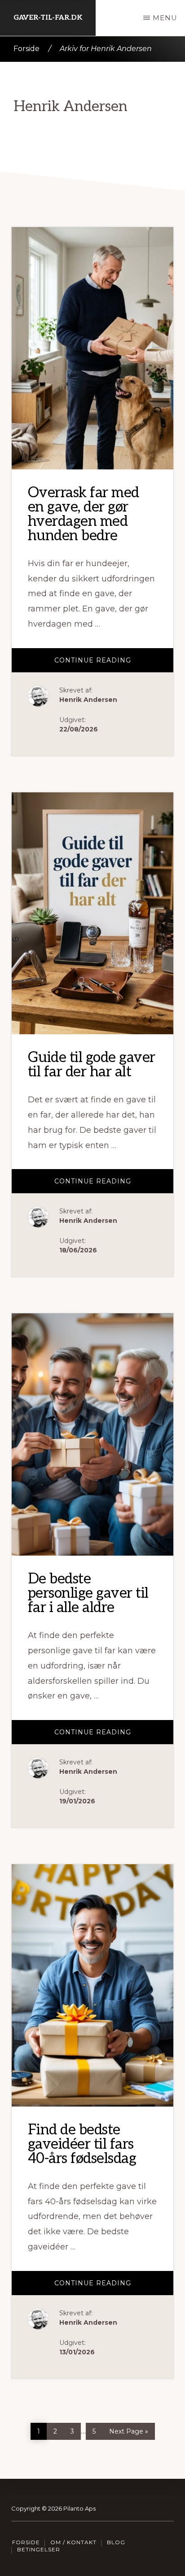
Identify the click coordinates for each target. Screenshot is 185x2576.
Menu (165, 18)
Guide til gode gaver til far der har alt (92, 1065)
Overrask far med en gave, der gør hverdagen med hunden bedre (84, 514)
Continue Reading (114, 664)
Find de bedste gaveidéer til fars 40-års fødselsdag (82, 2144)
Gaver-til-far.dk (48, 18)
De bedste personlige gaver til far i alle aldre (88, 1593)
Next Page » (128, 2429)
